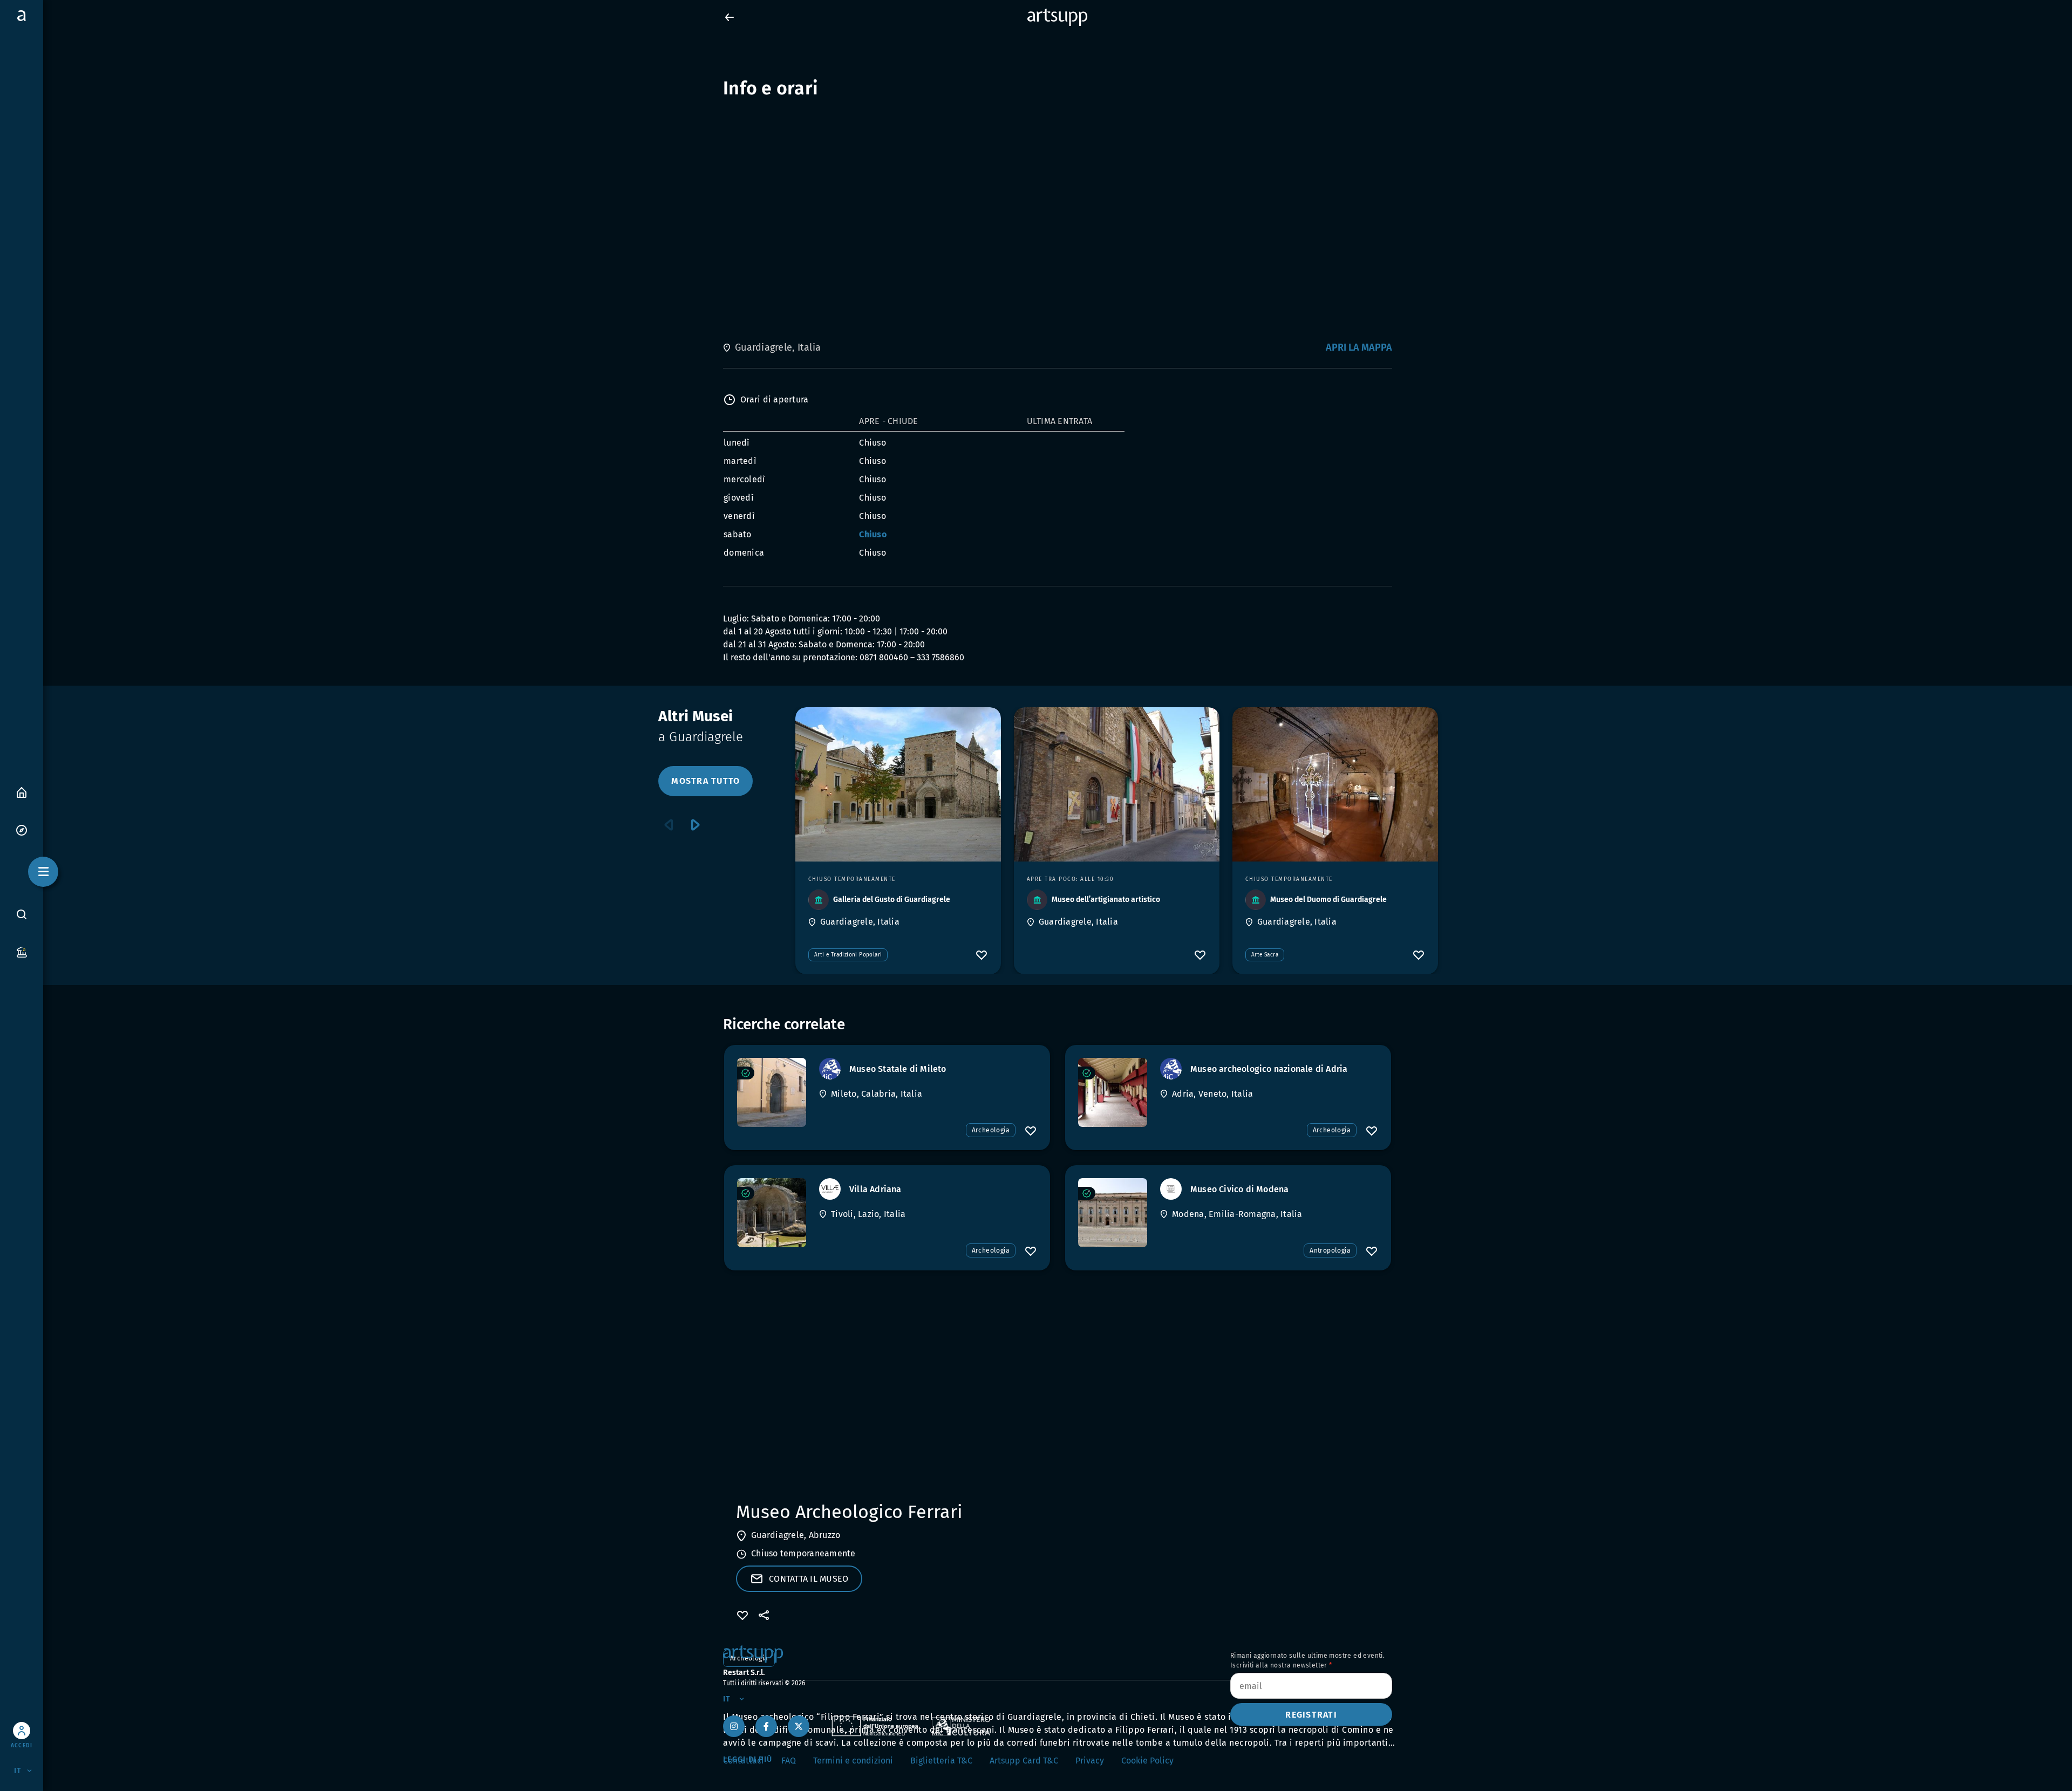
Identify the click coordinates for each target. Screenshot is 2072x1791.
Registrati (1311, 1715)
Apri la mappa (1359, 347)
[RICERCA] (22, 914)
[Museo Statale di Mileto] (772, 1092)
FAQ (789, 1761)
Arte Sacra (1265, 955)
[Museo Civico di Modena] (1113, 1213)
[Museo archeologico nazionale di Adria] (1113, 1092)
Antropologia (1330, 1250)
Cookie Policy (1147, 1761)
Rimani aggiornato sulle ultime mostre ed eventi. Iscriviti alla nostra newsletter (1307, 1660)
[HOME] (22, 792)
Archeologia (991, 1130)
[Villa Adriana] (772, 1213)
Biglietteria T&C (941, 1761)
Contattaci (744, 1761)
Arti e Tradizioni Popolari (848, 955)
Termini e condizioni (853, 1761)
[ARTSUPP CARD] (22, 951)
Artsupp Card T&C (1024, 1761)
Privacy (1090, 1761)
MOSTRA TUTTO (706, 781)
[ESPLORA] (22, 829)
